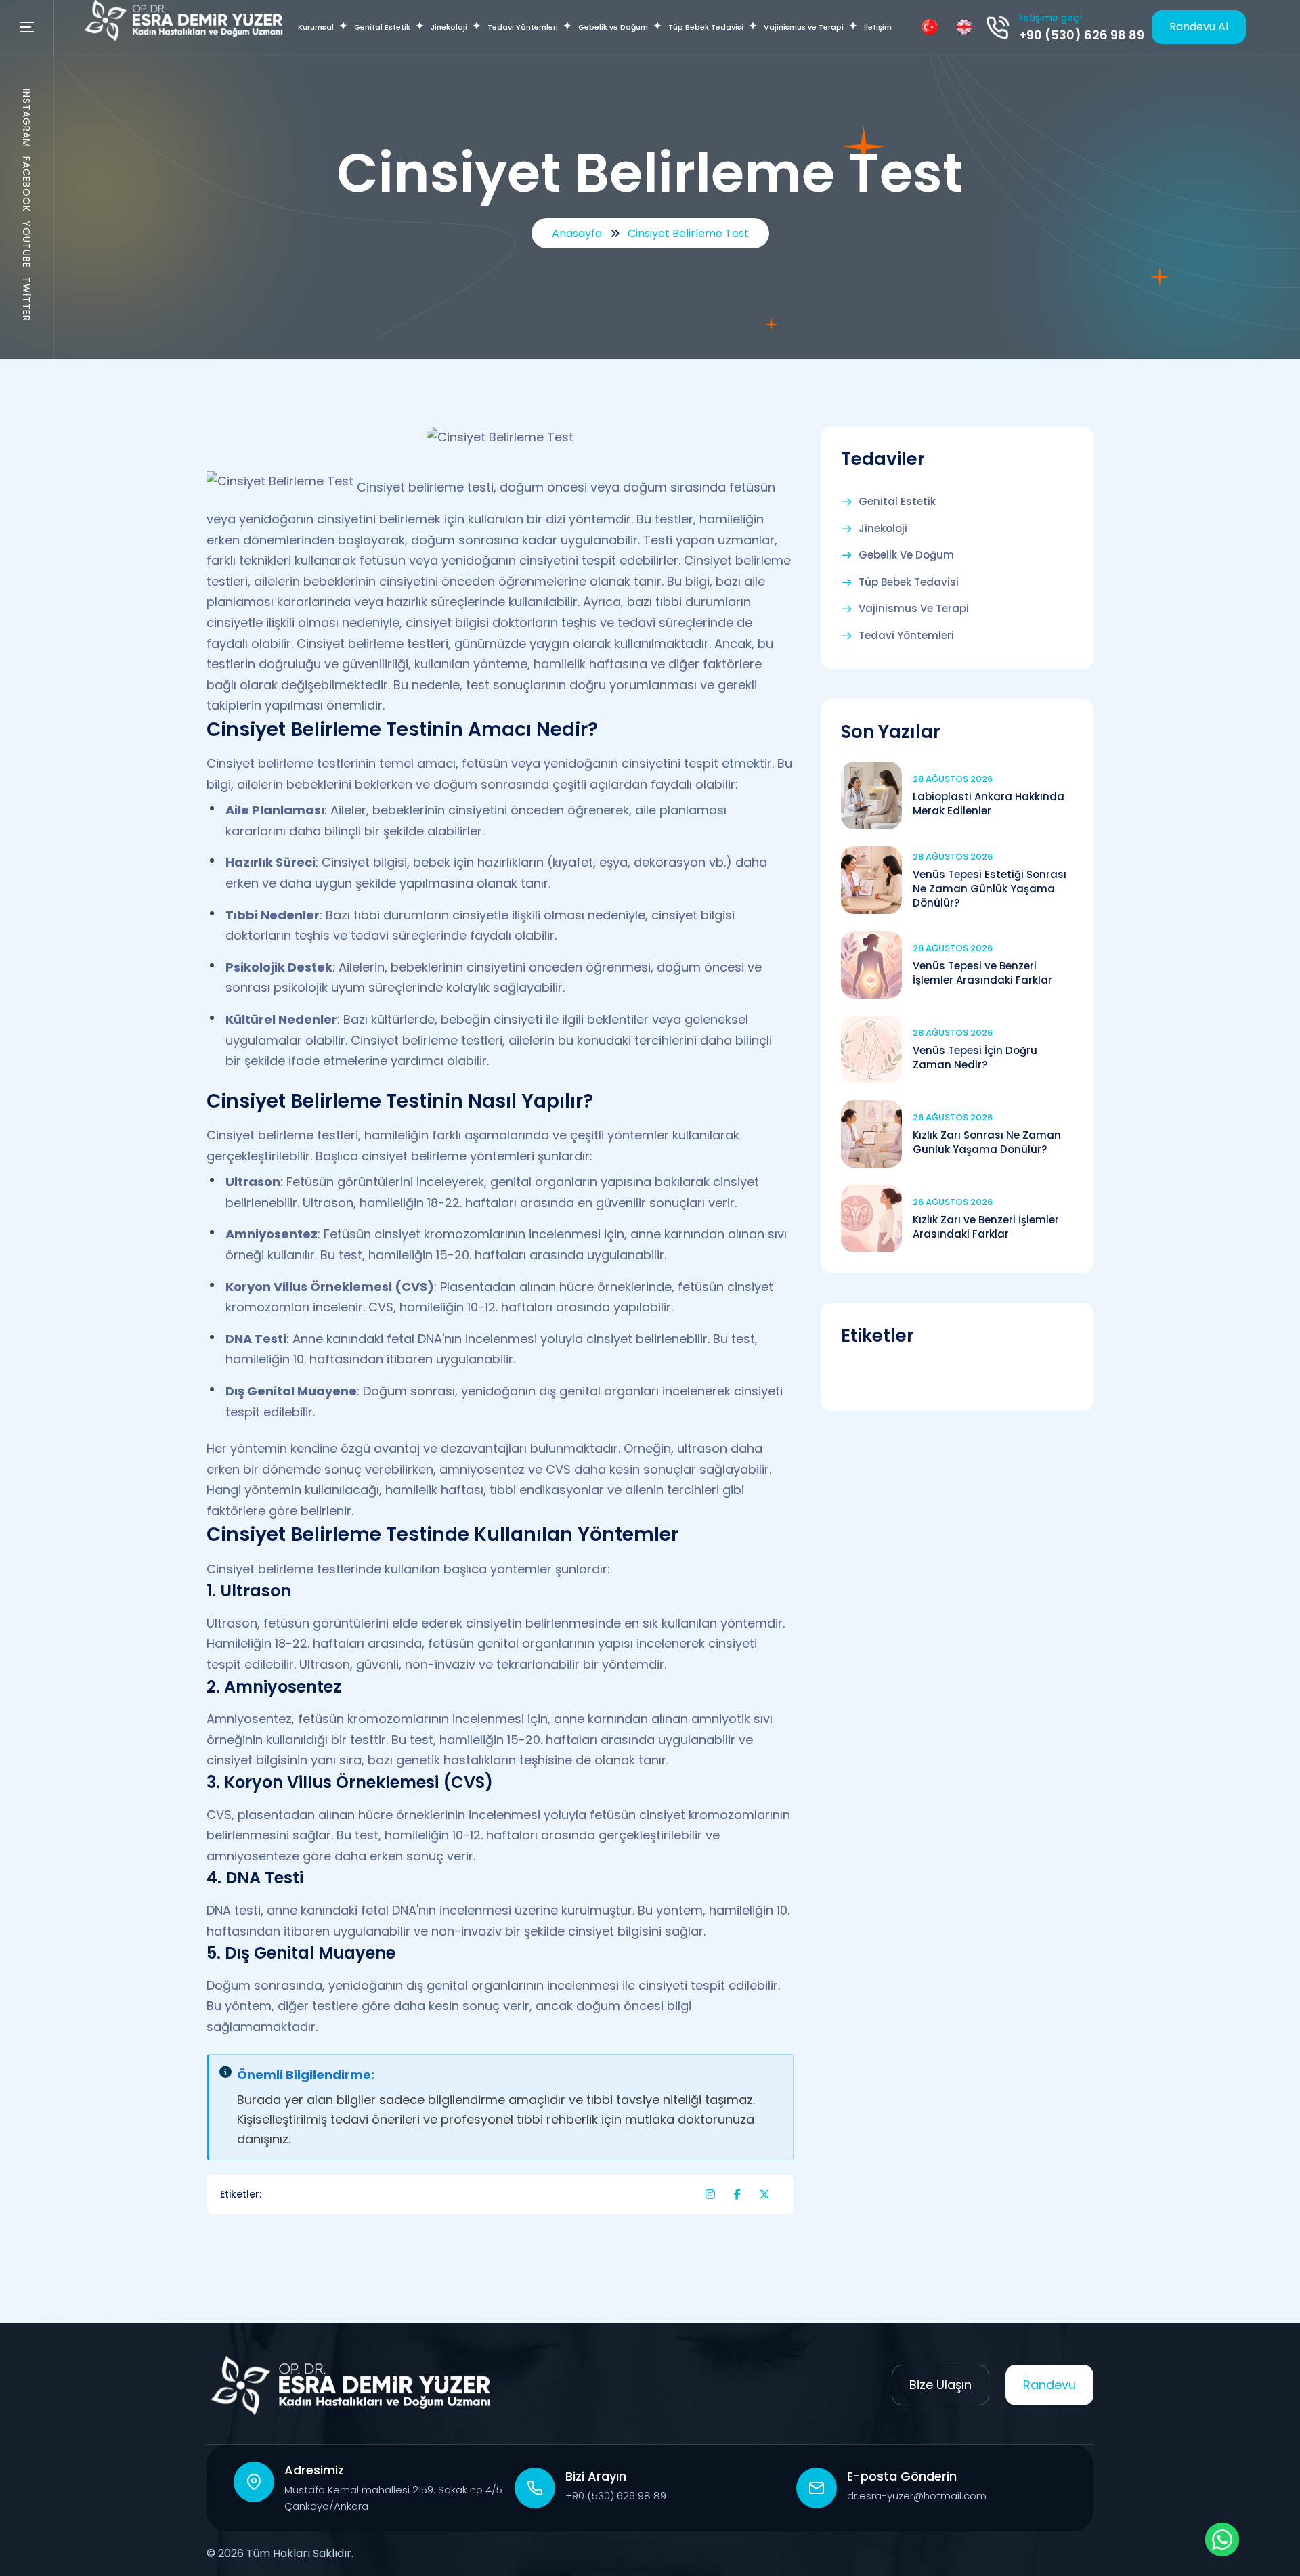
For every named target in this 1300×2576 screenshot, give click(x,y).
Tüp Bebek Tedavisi (909, 582)
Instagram (26, 118)
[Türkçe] (930, 27)
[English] (964, 27)
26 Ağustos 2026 (953, 1117)
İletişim (878, 27)
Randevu (1049, 2385)
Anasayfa (577, 233)
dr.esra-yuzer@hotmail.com (917, 2496)
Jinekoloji (883, 529)
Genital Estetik (897, 502)
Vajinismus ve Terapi (914, 609)
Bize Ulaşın (940, 2385)
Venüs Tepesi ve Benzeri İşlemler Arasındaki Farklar (982, 973)
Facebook (26, 184)
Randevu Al (1199, 27)
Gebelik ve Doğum (906, 555)
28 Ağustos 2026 (953, 779)
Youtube (26, 244)
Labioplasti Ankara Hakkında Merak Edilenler (989, 804)
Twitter (26, 299)
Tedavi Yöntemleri (906, 636)
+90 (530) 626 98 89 (1082, 35)
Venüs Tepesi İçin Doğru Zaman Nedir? (975, 1057)
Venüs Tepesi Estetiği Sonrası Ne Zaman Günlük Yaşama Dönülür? (990, 889)
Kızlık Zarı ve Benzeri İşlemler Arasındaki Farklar (986, 1227)
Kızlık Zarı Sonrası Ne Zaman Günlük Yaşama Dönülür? (987, 1142)
